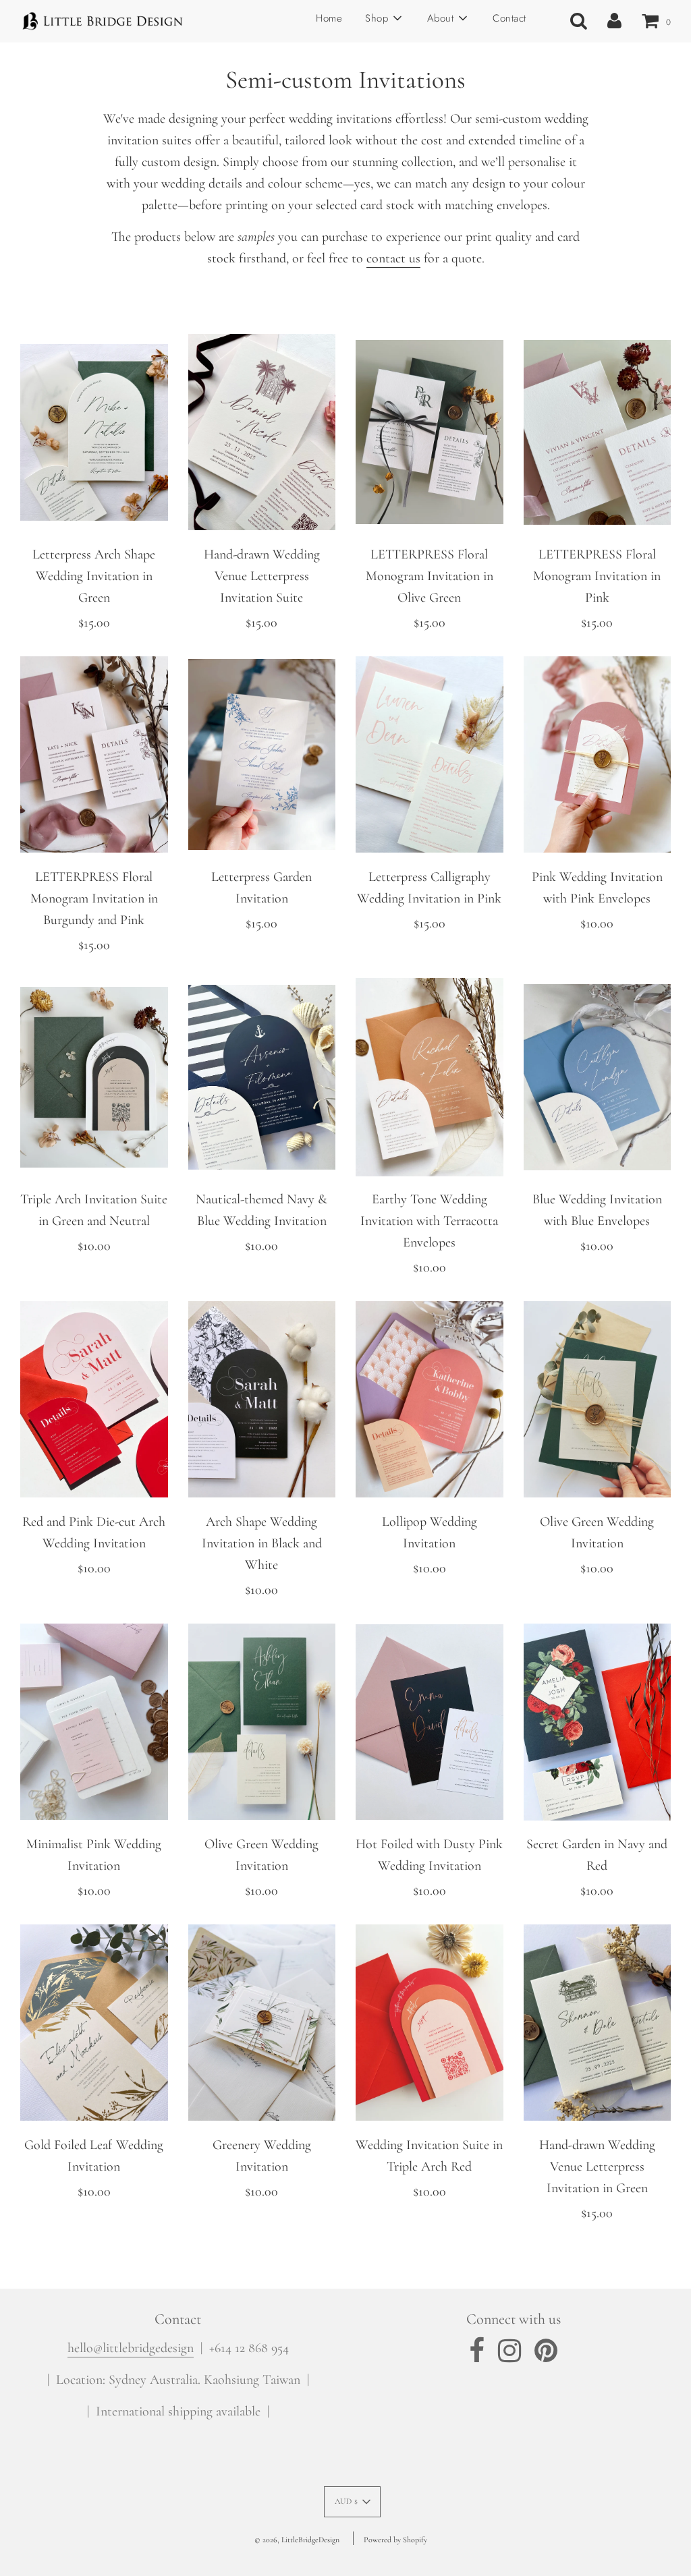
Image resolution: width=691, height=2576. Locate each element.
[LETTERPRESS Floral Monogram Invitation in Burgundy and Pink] (94, 755)
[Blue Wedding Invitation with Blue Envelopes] (598, 1077)
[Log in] (614, 21)
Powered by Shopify (395, 2540)
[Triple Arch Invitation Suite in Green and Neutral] (94, 1077)
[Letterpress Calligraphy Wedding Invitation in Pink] (430, 755)
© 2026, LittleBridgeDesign (297, 2540)
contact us (393, 258)
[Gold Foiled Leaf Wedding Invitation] (94, 2023)
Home (329, 18)
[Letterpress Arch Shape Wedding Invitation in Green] (94, 432)
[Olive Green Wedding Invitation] (598, 1400)
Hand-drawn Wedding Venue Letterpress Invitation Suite (262, 576)
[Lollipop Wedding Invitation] (430, 1400)
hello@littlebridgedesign (131, 2348)
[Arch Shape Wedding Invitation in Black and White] (262, 1400)
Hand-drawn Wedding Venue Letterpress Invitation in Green (597, 2167)
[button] (353, 2502)
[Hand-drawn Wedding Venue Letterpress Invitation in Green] (598, 2023)
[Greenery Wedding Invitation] (262, 2023)
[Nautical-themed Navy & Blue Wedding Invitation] (262, 1077)
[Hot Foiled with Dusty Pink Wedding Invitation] (430, 1722)
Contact (509, 18)
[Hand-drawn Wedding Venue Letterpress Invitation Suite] (262, 432)
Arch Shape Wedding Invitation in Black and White (262, 1543)
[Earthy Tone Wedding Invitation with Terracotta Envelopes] (430, 1077)
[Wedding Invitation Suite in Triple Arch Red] (430, 2023)
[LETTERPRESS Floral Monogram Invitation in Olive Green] (430, 432)
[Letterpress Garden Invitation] (262, 755)
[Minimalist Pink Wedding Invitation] (94, 1722)
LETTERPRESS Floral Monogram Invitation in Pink (597, 576)
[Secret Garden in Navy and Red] (598, 1722)
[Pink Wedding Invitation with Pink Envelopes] (598, 755)
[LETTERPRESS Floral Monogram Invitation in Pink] (598, 432)
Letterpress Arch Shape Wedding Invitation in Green (94, 576)
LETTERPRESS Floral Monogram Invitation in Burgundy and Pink (94, 898)
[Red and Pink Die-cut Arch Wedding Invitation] (94, 1400)
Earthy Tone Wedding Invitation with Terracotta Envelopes (429, 1221)
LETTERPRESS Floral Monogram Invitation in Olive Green (430, 576)
